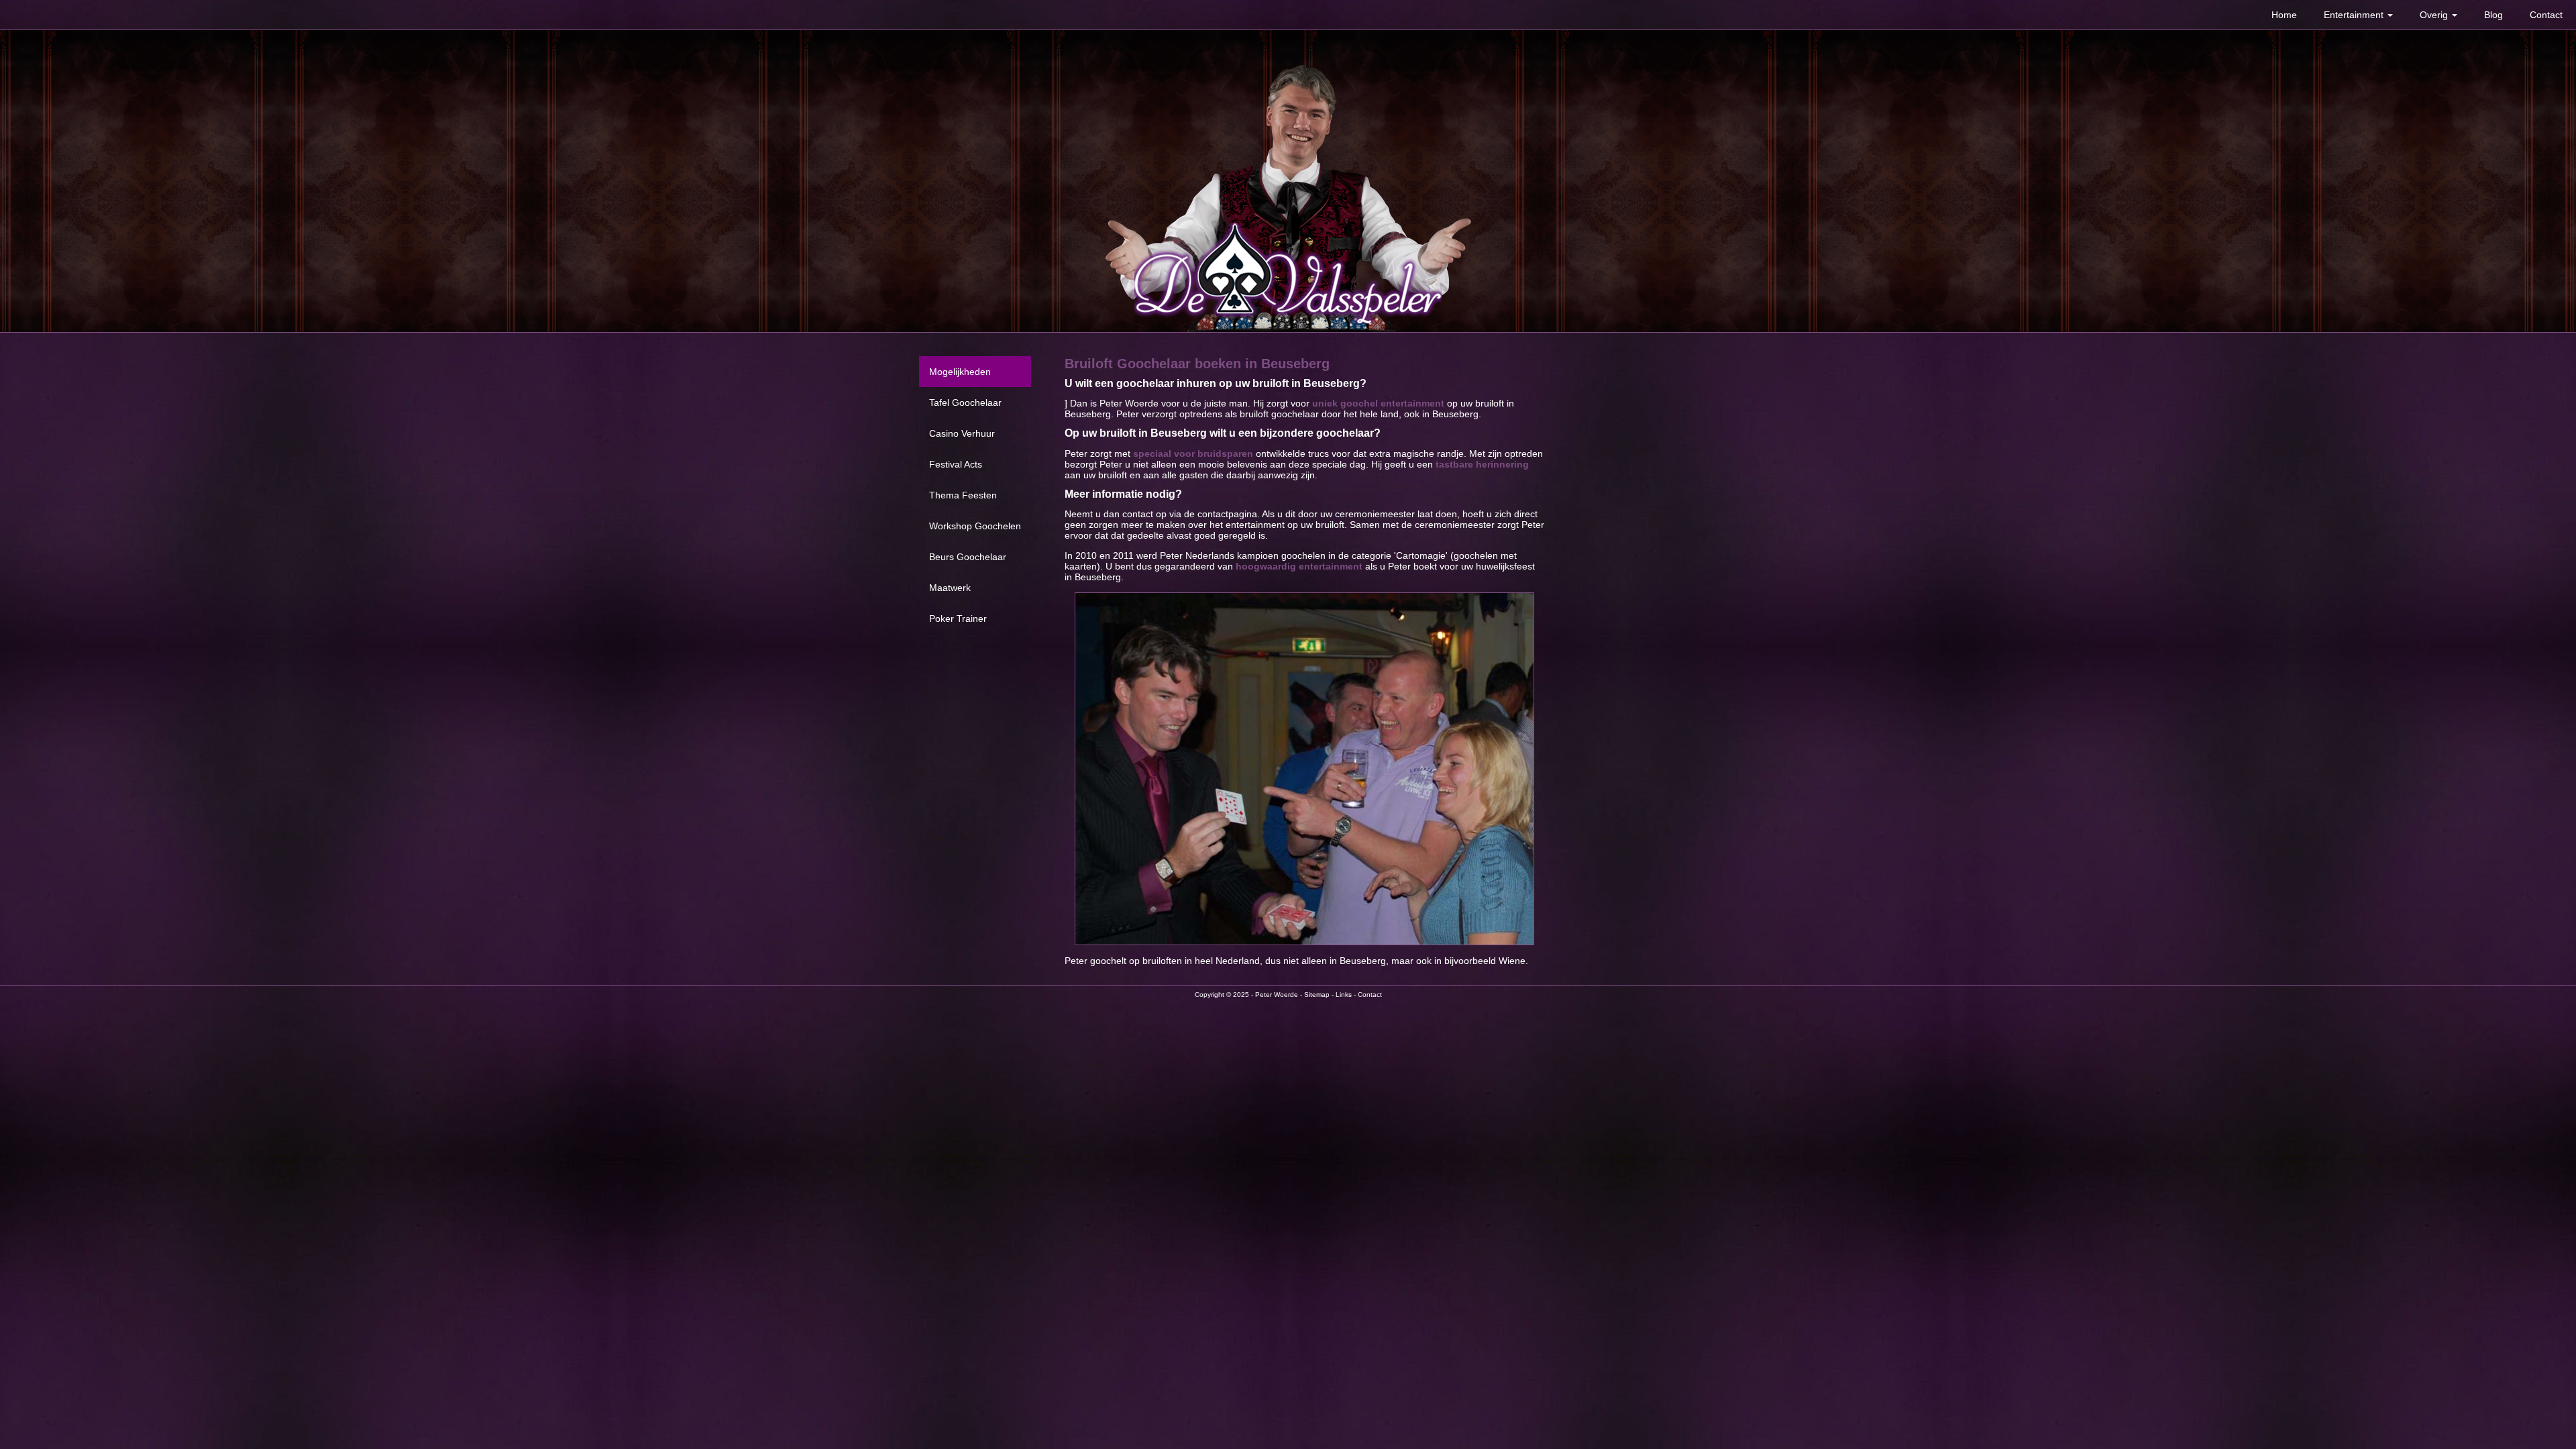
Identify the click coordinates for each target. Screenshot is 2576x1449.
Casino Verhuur (962, 433)
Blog (2493, 15)
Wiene (1512, 961)
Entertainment (2355, 15)
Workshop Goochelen (975, 526)
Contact (2546, 15)
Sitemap (1317, 995)
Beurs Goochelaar (968, 557)
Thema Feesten (963, 495)
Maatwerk (950, 588)
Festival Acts (956, 464)
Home (2284, 15)
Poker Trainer (958, 619)
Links (1344, 995)
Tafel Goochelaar (965, 402)
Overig (2435, 15)
